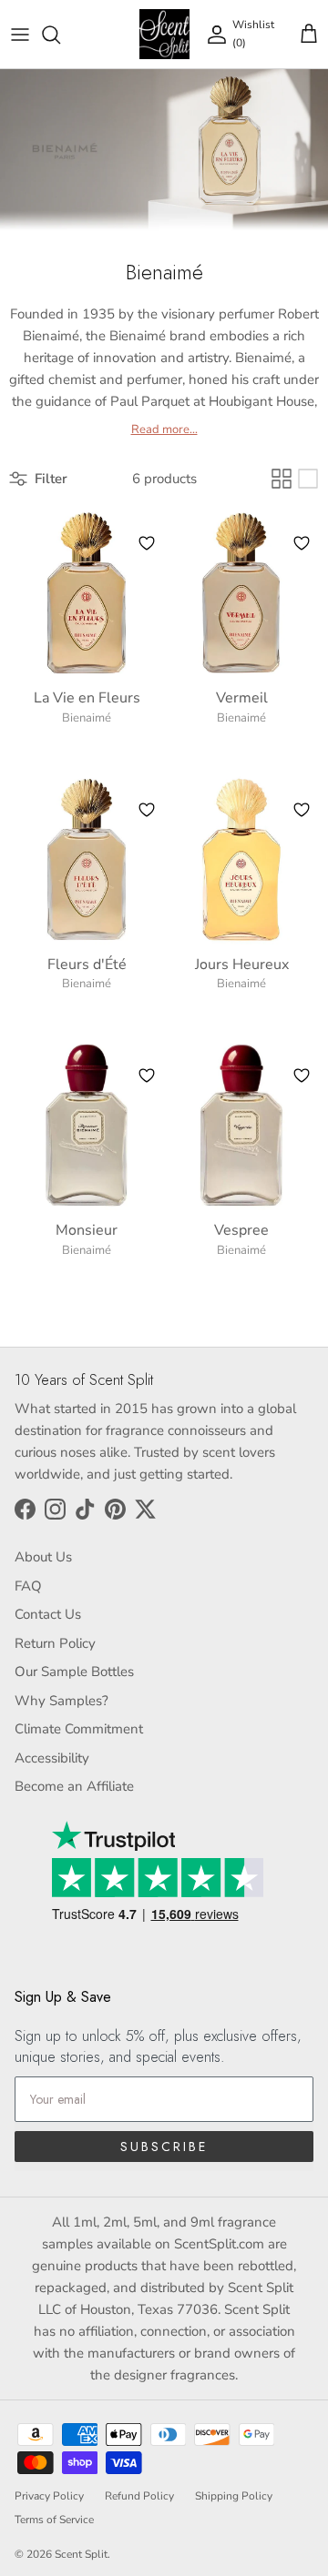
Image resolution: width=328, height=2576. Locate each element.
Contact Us (48, 1614)
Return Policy (55, 1643)
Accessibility (52, 1758)
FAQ (28, 1586)
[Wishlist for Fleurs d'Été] (147, 810)
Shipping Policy (234, 2496)
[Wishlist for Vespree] (302, 1076)
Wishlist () (253, 33)
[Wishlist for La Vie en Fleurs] (147, 543)
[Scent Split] (164, 34)
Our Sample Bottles (74, 1672)
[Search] (60, 35)
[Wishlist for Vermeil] (302, 543)
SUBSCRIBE (164, 2147)
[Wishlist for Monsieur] (147, 1076)
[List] (308, 479)
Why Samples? (61, 1701)
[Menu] (20, 35)
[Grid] (282, 479)
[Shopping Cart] (309, 35)
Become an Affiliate (74, 1786)
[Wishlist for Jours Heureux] (302, 810)
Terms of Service (54, 2520)
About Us (43, 1557)
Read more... (164, 430)
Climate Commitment (79, 1729)
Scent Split (81, 2554)
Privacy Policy (49, 2496)
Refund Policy (139, 2496)
